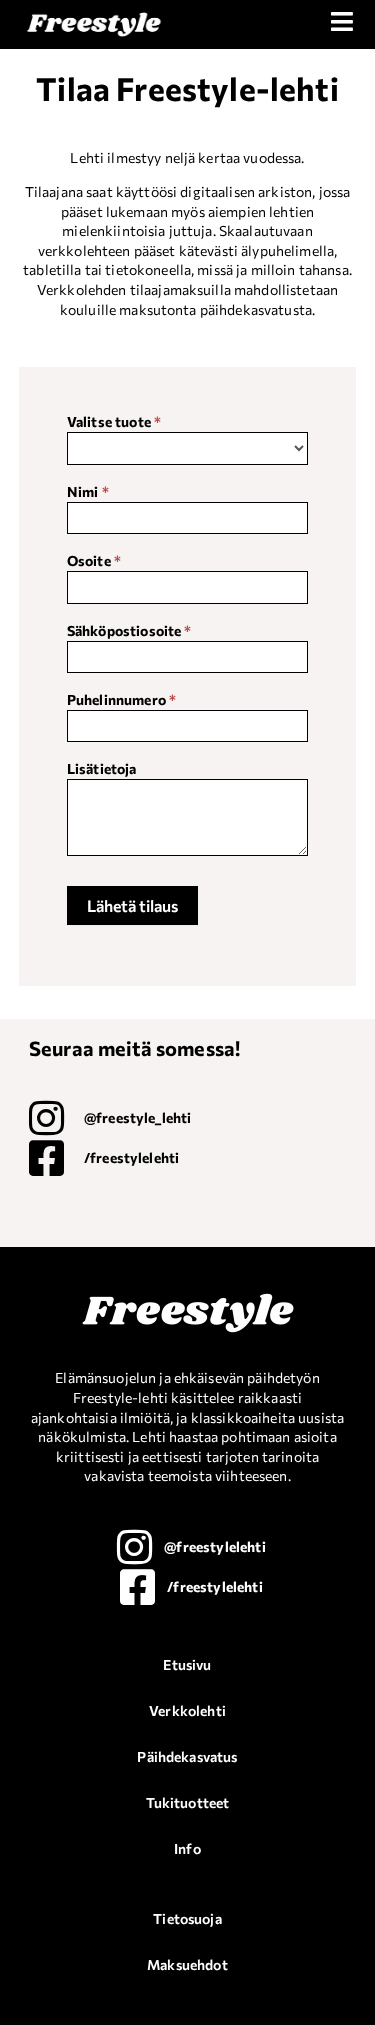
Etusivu (187, 1664)
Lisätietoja (102, 769)
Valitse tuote (114, 422)
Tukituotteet (188, 1802)
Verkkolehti (187, 1710)
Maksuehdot (187, 1964)
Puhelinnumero (121, 700)
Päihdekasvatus (187, 1756)
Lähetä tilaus (132, 905)
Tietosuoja (187, 1918)
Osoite (94, 561)
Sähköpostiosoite (129, 631)
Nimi (88, 492)
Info (187, 1848)
